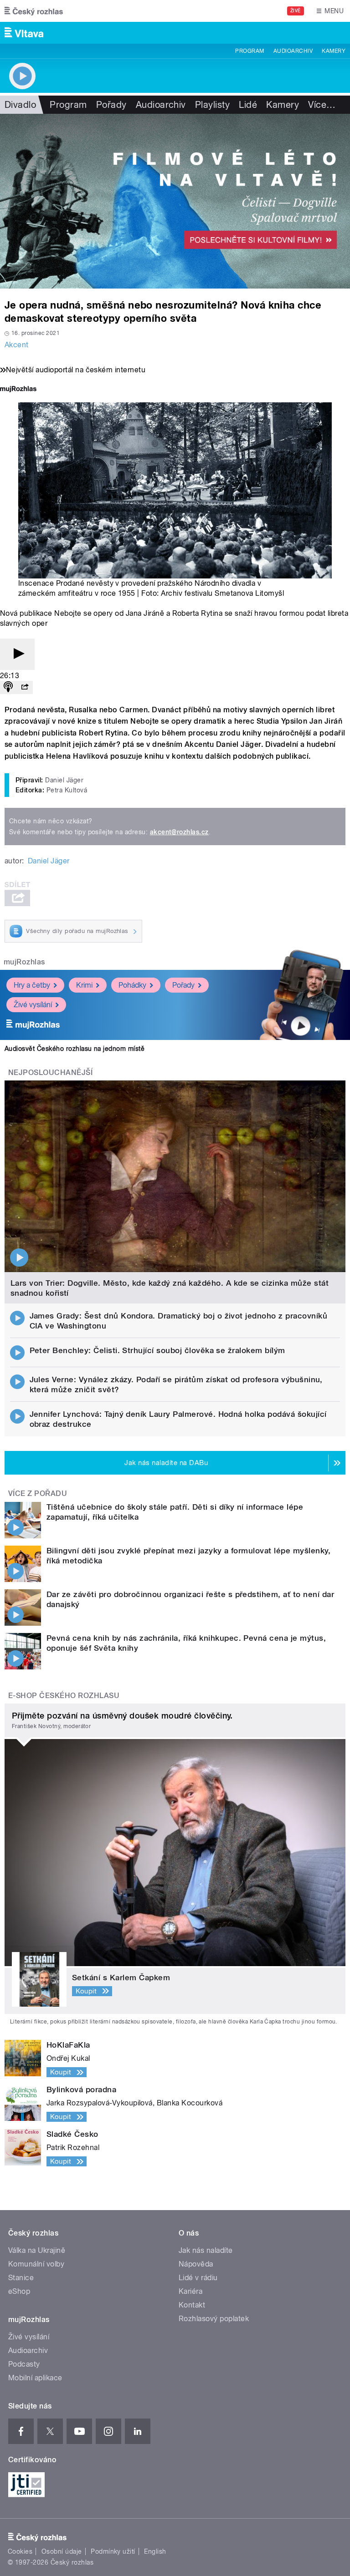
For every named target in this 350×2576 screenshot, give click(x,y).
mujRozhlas (24, 962)
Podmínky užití (113, 2551)
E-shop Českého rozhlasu (64, 1696)
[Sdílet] (25, 687)
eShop (19, 2291)
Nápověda (196, 2264)
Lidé (248, 105)
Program (250, 51)
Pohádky (132, 985)
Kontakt (192, 2305)
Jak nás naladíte (206, 2250)
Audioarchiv (293, 51)
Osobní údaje (62, 2551)
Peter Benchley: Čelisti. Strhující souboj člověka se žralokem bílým (157, 1350)
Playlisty (212, 105)
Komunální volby (36, 2264)
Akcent (17, 345)
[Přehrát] (17, 654)
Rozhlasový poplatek (214, 2319)
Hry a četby (32, 985)
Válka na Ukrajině (37, 2250)
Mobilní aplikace (35, 2378)
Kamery (334, 51)
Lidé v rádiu (198, 2278)
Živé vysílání (33, 1005)
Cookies (20, 2551)
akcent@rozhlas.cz (179, 832)
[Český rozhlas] (34, 11)
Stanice (21, 2278)
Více (322, 105)
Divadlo (20, 105)
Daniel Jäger (49, 861)
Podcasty (24, 2364)
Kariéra (190, 2291)
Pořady (111, 105)
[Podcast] (8, 687)
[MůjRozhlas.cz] (18, 390)
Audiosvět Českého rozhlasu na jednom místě (75, 1049)
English (155, 2551)
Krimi (84, 985)
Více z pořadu (38, 1493)
